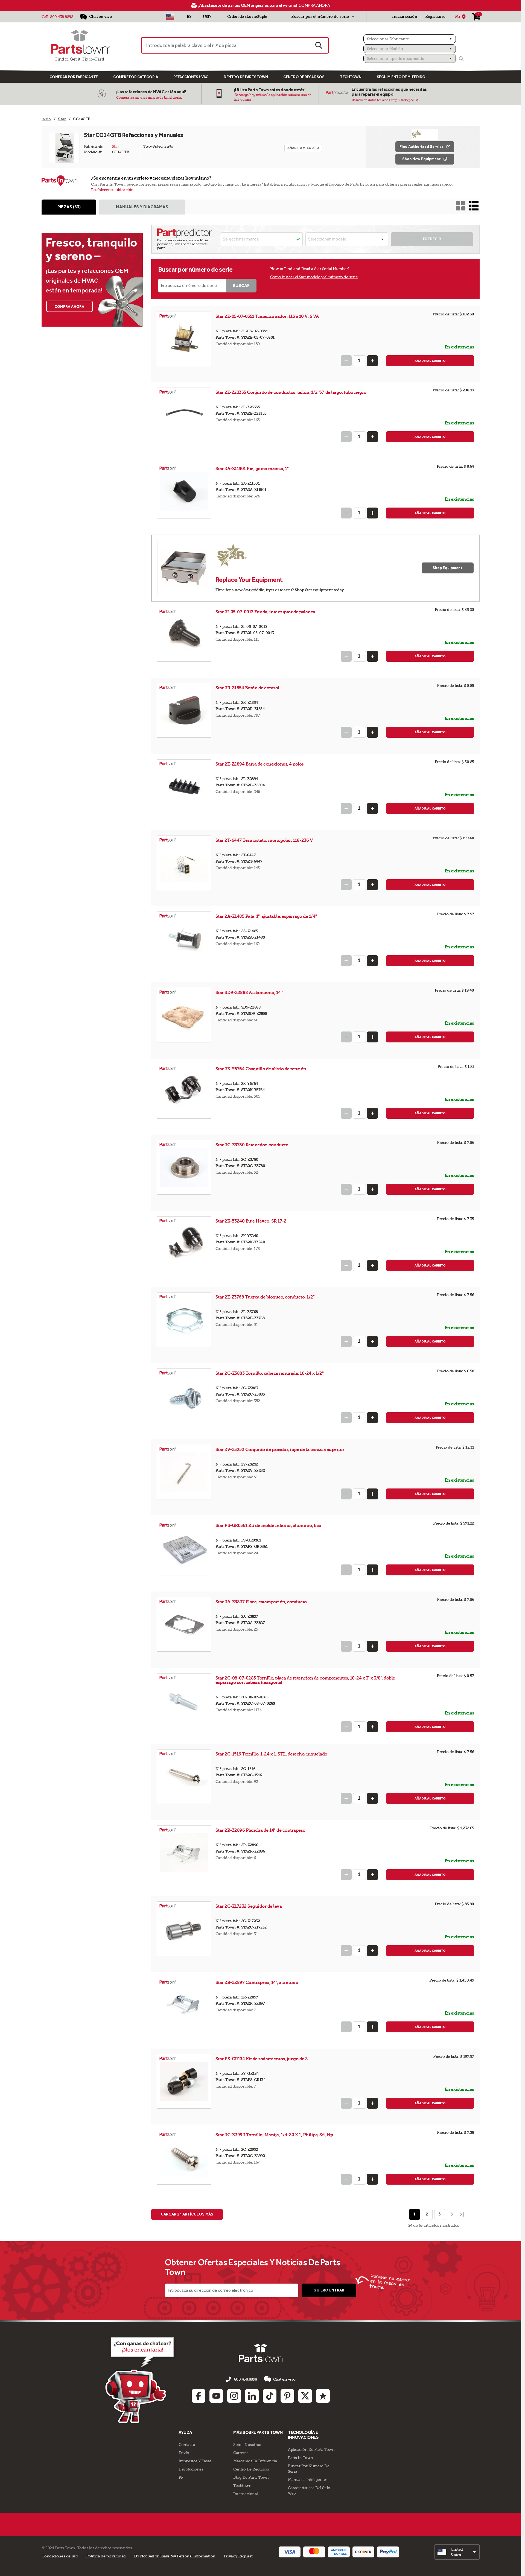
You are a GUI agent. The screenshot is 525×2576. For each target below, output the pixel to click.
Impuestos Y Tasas (195, 2461)
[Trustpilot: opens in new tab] (323, 2396)
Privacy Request (238, 2556)
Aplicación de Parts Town (311, 2449)
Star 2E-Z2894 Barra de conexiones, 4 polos (260, 764)
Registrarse (435, 17)
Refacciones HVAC (191, 77)
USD (207, 17)
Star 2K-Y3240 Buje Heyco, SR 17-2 (251, 1221)
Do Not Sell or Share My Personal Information (175, 2556)
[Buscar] (461, 59)
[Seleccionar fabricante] (410, 39)
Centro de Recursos (304, 77)
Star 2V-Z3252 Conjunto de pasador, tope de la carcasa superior (280, 1450)
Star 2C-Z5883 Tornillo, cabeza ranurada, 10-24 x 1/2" (270, 1373)
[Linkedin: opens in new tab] (252, 2396)
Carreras (241, 2453)
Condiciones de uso (60, 2556)
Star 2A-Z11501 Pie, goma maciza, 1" (252, 469)
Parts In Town (301, 2458)
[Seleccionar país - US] (170, 17)
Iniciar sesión (405, 17)
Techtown (242, 2486)
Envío (184, 2453)
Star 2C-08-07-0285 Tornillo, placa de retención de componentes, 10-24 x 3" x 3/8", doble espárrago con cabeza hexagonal (305, 1680)
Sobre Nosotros (247, 2445)
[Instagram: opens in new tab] (234, 2396)
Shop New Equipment (422, 159)
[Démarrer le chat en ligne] (141, 2379)
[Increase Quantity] (372, 361)
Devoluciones (191, 2469)
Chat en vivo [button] (284, 2379)
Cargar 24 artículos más (187, 2214)
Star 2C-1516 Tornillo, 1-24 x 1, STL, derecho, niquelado (271, 1754)
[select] (457, 2552)
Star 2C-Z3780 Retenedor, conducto (252, 1145)
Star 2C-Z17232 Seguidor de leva (249, 1906)
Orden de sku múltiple (247, 17)
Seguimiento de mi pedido (401, 77)
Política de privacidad (106, 2556)
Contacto (187, 2445)
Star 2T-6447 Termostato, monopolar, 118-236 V (264, 840)
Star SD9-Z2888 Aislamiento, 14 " (249, 993)
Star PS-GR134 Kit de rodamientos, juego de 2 (262, 2059)
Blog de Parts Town (251, 2477)
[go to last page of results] (462, 2214)
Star (116, 146)
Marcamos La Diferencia (255, 2461)
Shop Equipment (447, 568)
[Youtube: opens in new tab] (216, 2396)
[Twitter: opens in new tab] (305, 2396)
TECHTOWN (351, 77)
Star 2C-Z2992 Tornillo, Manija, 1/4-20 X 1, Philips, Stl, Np (274, 2135)
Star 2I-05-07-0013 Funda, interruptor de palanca (265, 612)
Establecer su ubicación (112, 190)
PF (181, 2477)
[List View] (474, 206)
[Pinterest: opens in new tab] (287, 2396)
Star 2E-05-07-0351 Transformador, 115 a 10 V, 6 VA (267, 316)
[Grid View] (461, 206)
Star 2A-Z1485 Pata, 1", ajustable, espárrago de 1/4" (266, 916)
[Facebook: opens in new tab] (199, 2396)
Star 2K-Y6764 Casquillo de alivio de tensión (261, 1069)
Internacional (246, 2494)
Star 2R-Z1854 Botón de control (247, 688)
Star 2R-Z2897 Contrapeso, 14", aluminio (257, 1982)
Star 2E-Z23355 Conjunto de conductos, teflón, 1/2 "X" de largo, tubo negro (291, 392)
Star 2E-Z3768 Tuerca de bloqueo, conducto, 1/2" (265, 1297)
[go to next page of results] (451, 2214)
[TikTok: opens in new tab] (270, 2396)
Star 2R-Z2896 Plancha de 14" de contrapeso (260, 1830)
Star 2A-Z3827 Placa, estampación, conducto (261, 1602)
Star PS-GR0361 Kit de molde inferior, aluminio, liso (268, 1526)
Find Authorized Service (422, 147)
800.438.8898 (62, 17)
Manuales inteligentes (308, 2480)
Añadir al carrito (430, 361)
